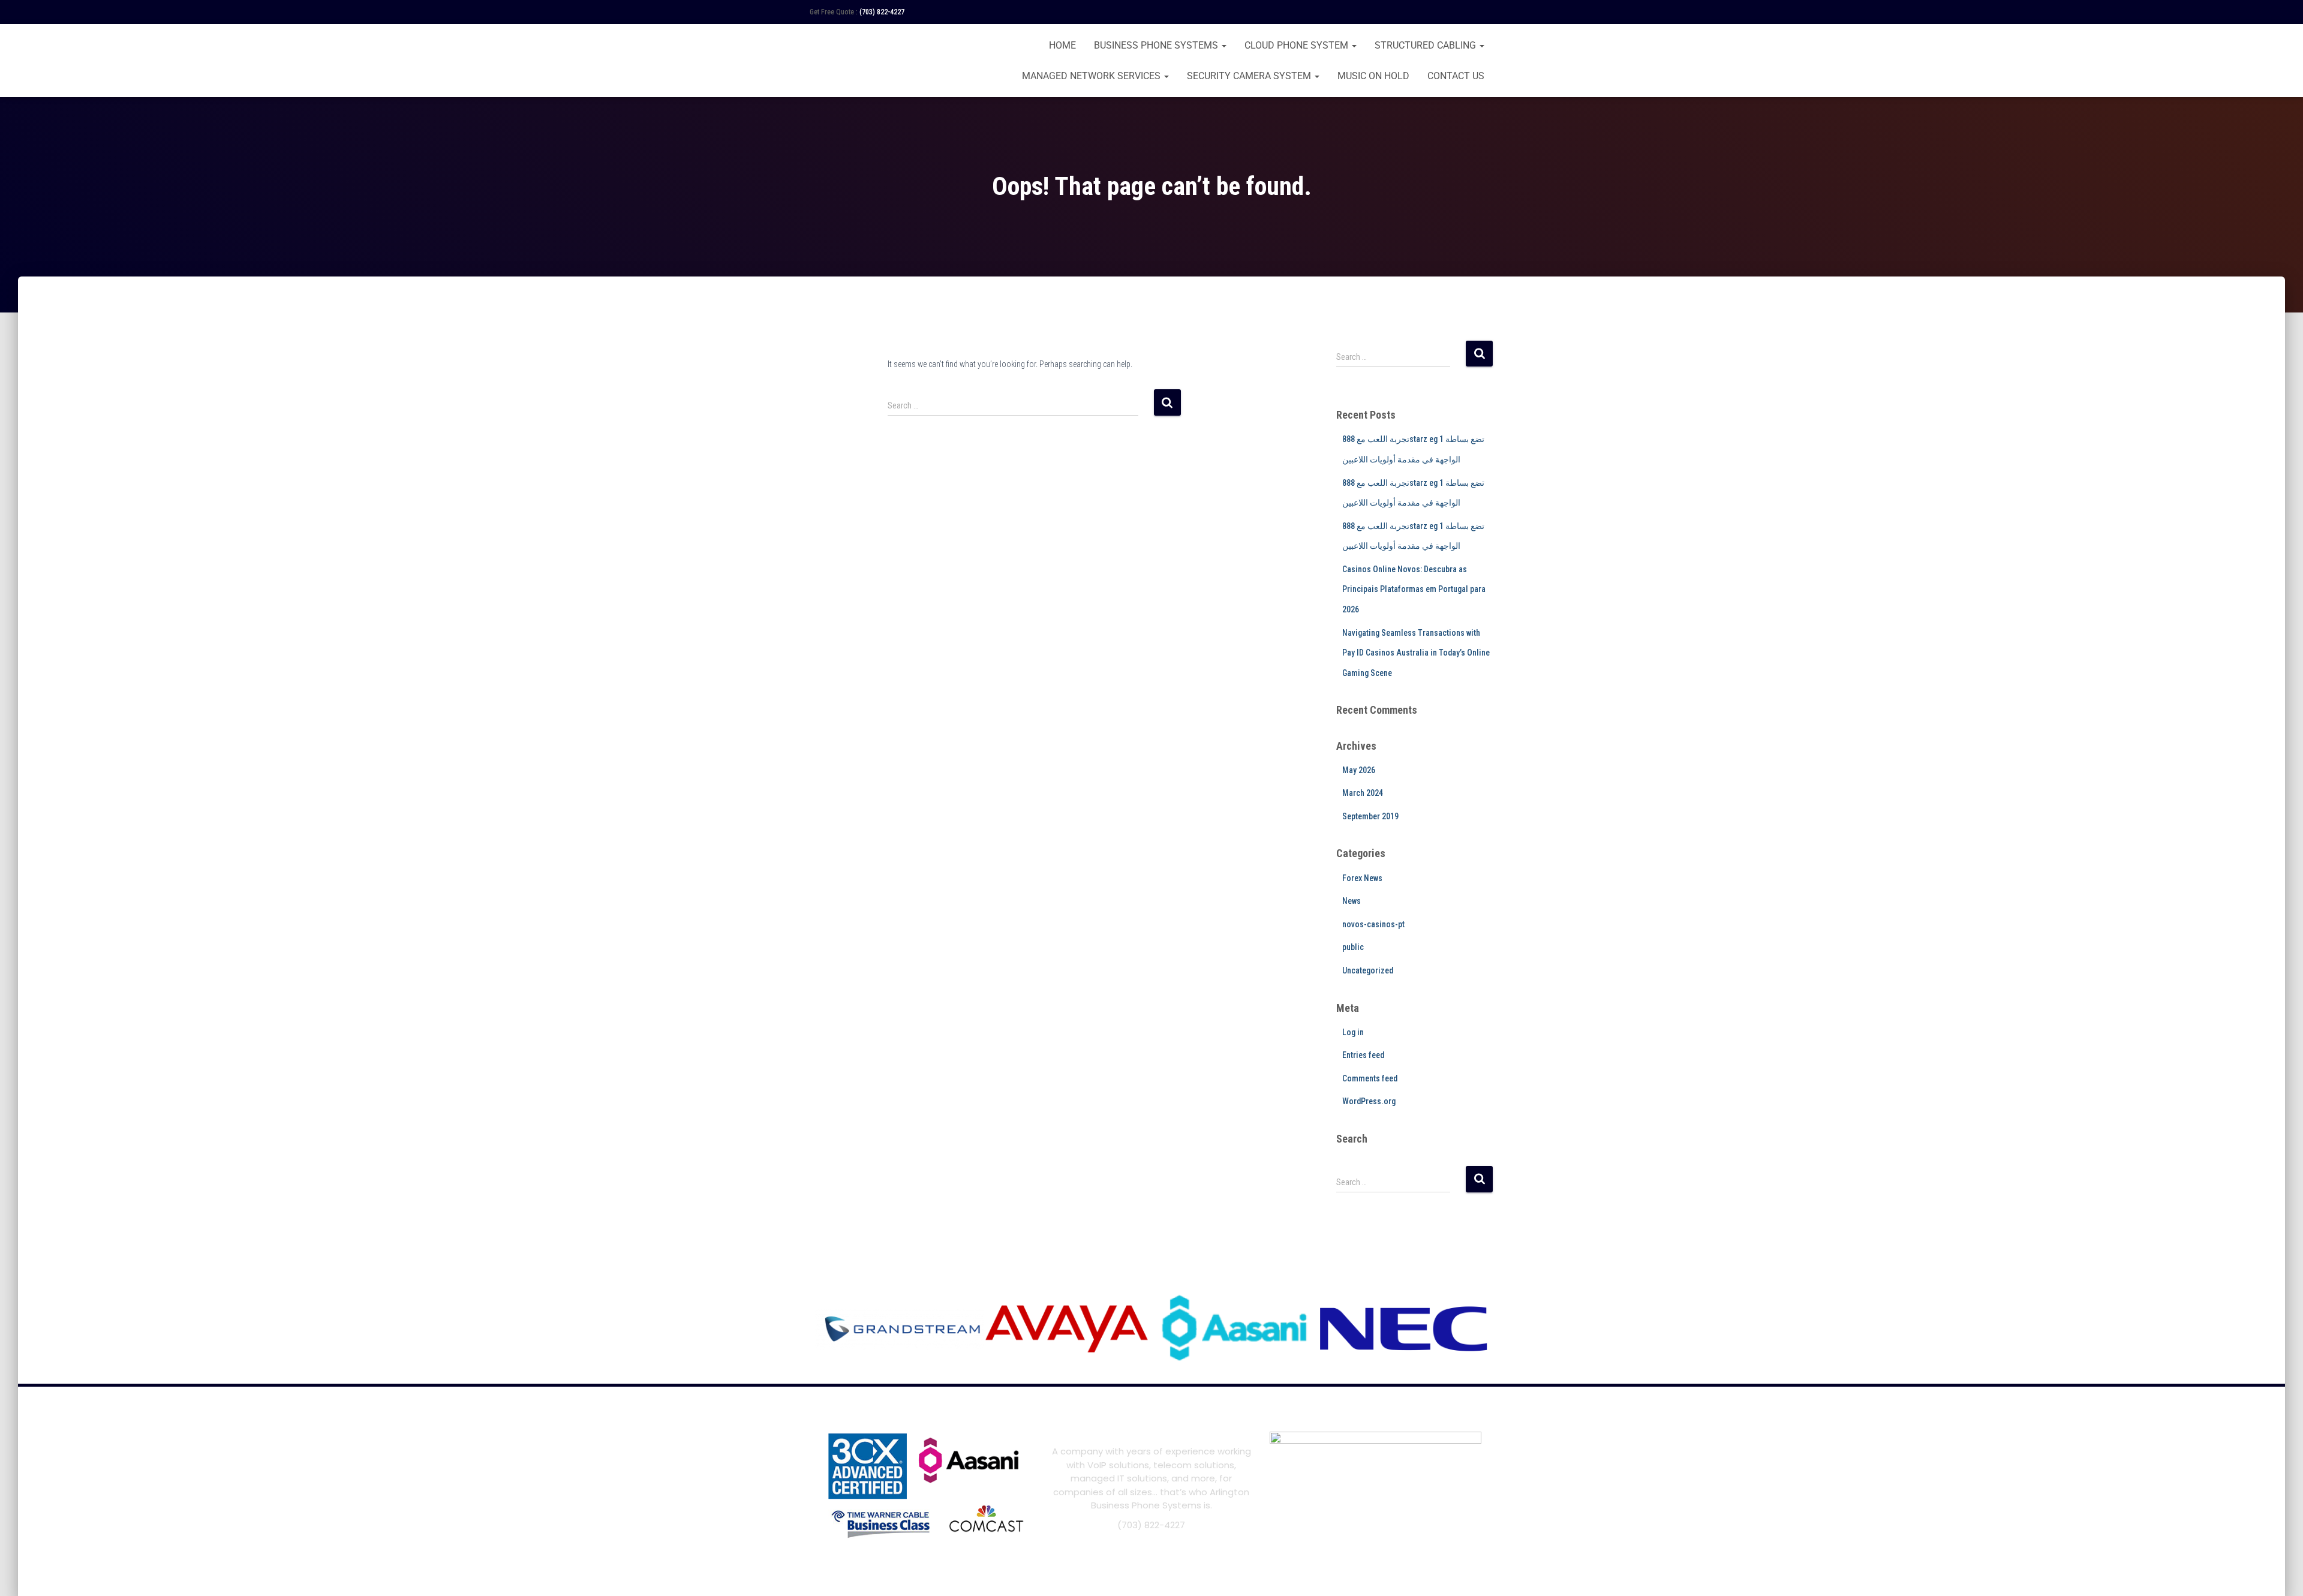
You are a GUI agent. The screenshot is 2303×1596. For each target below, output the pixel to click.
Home (1062, 45)
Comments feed (1370, 1078)
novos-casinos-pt (1373, 924)
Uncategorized (1368, 970)
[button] (1223, 45)
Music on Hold (1373, 76)
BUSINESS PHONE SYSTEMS (1157, 45)
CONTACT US (1456, 76)
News (1352, 901)
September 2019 (1370, 816)
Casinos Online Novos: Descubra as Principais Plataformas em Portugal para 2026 (1414, 589)
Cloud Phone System (1298, 45)
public (1353, 947)
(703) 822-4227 (882, 12)
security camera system (1250, 76)
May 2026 (1359, 770)
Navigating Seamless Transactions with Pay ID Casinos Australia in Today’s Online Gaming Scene (1416, 653)
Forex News (1362, 878)
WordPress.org (1369, 1101)
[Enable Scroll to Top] (2279, 1572)
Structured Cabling (1426, 45)
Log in (1353, 1032)
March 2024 (1363, 793)
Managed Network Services (1092, 76)
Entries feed (1363, 1055)
